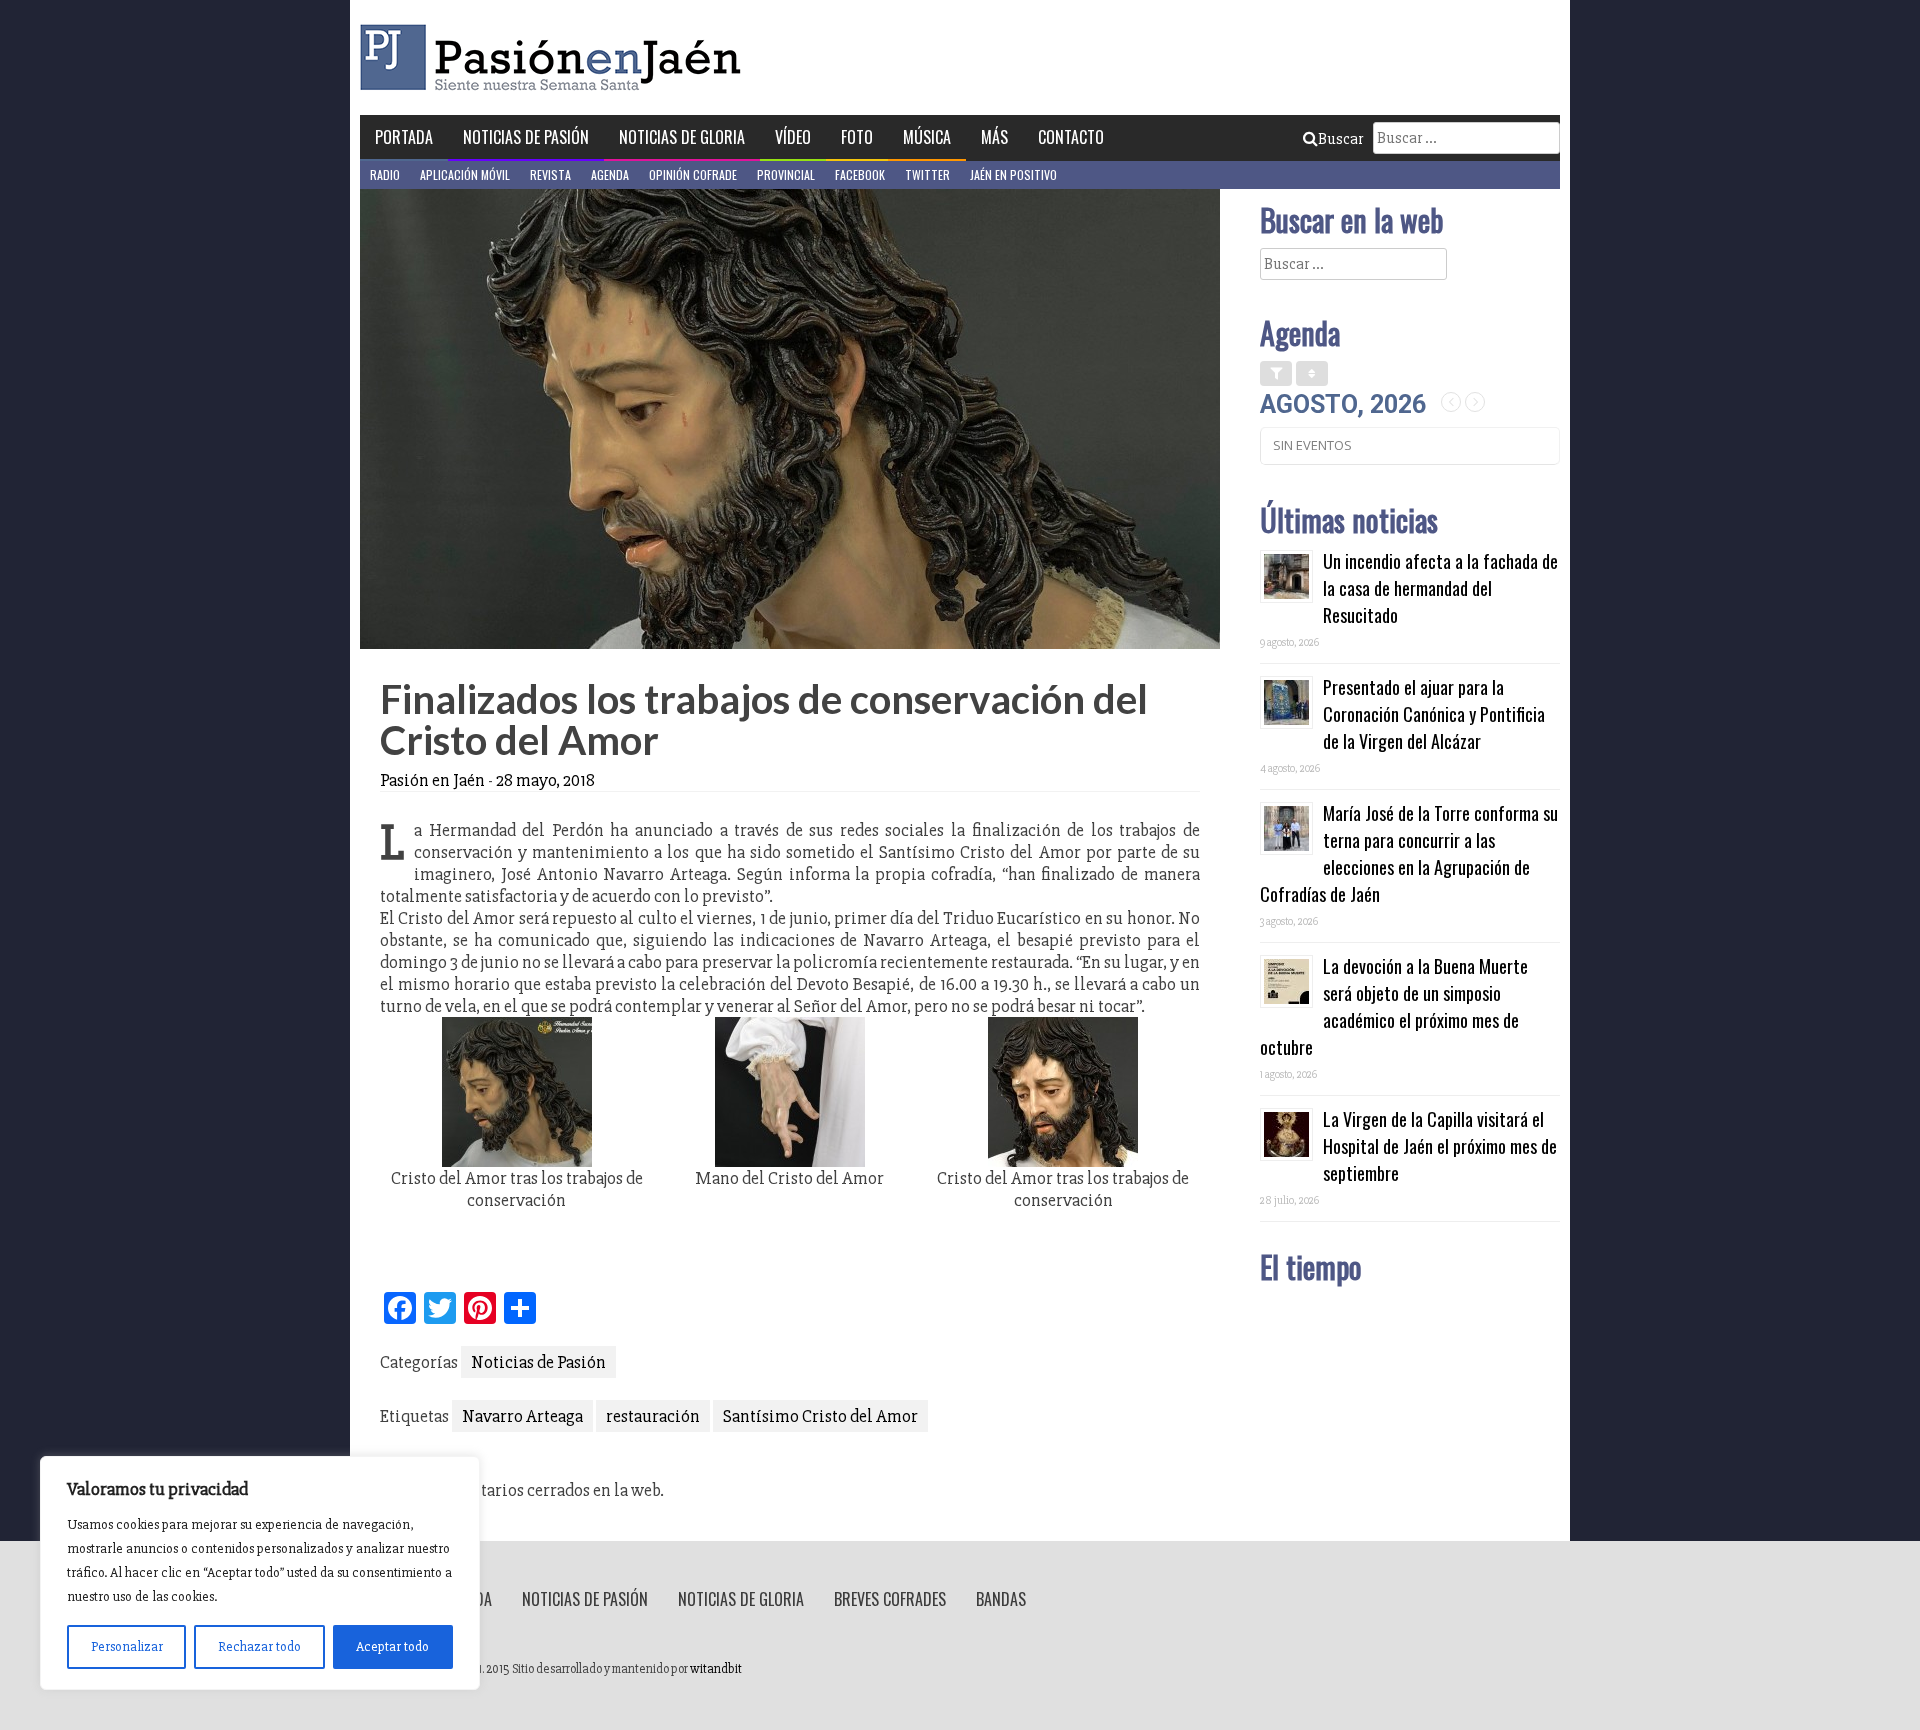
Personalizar (127, 1646)
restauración (653, 1416)
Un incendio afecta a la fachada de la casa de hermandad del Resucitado (1440, 588)
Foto (857, 137)
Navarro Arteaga (522, 1416)
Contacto (1071, 137)
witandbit (716, 1669)
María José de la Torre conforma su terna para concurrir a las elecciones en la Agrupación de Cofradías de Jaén (1409, 853)
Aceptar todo (392, 1646)
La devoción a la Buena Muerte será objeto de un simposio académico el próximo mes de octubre (1394, 1006)
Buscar (1340, 139)
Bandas (1001, 1599)
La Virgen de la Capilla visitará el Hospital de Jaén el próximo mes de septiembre (1440, 1146)
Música (927, 137)
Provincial (786, 174)
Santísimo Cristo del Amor (820, 1416)
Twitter (927, 174)
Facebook (860, 174)
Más (994, 137)
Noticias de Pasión (526, 137)
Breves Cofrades (890, 1599)
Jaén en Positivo (1013, 174)
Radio (385, 174)
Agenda (610, 174)
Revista (550, 174)
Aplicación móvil (465, 174)
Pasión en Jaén (556, 57)
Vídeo (793, 137)
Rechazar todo (259, 1646)
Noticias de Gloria (682, 137)
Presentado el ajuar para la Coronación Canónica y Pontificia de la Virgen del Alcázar (1434, 714)
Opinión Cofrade (693, 174)
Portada (404, 137)
